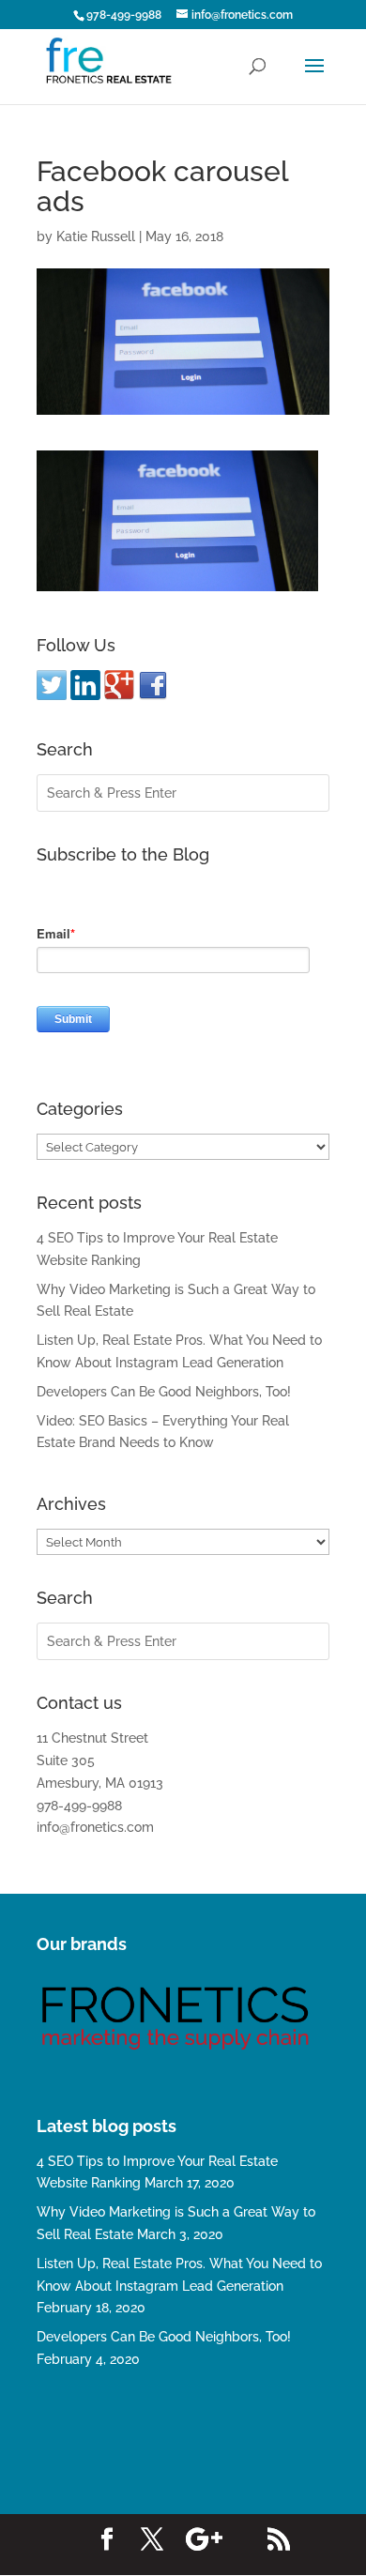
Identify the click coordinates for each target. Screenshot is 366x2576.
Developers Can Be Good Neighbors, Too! (164, 1392)
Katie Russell (96, 236)
